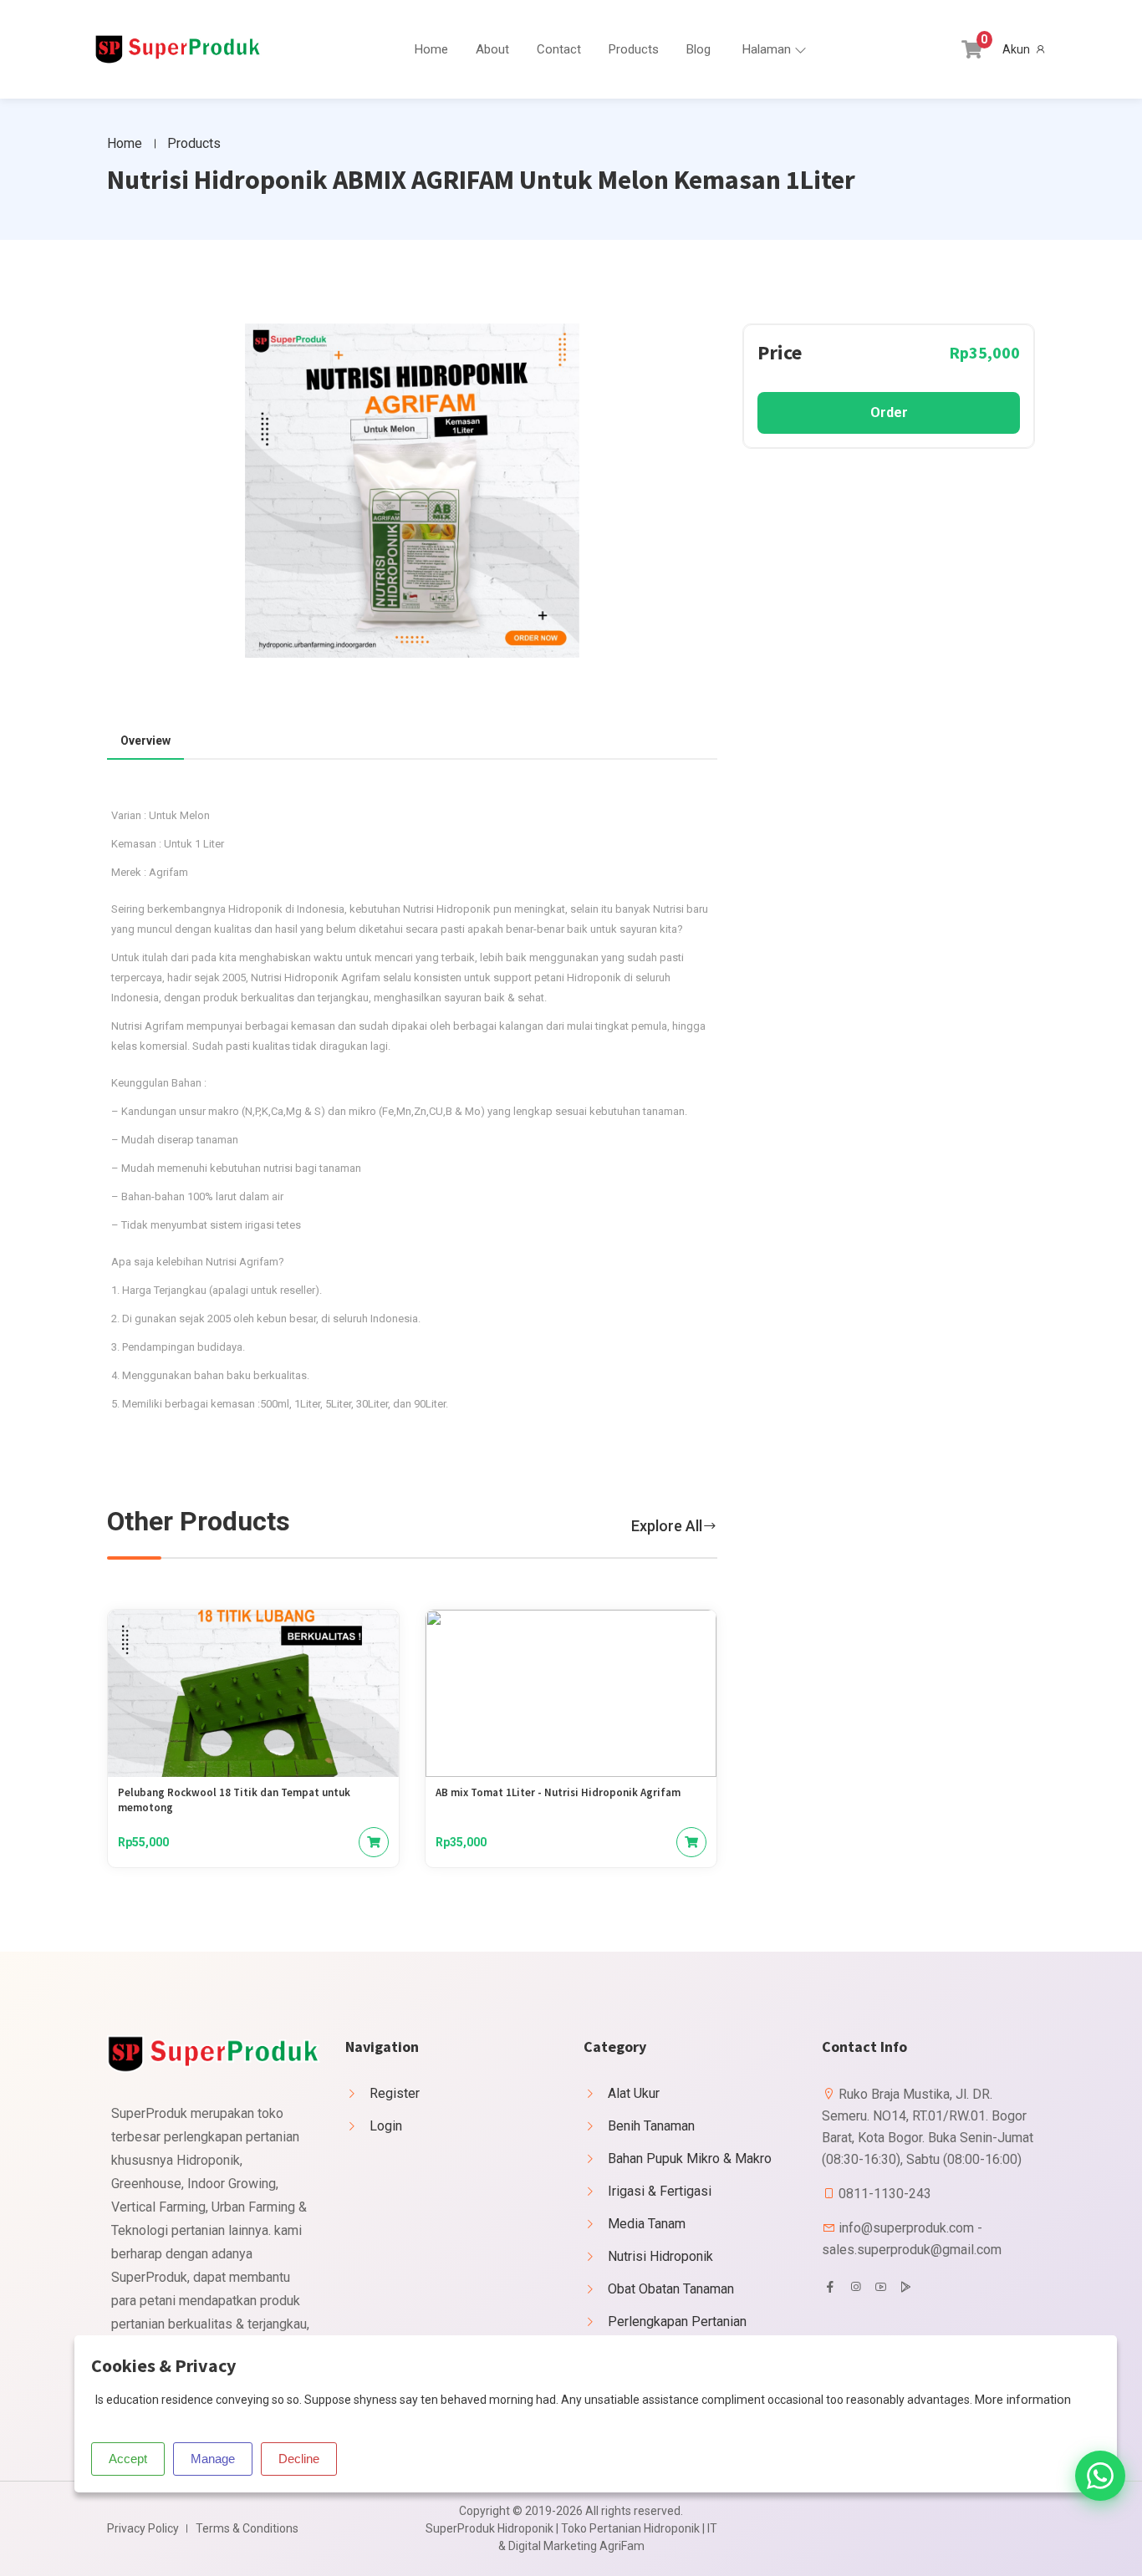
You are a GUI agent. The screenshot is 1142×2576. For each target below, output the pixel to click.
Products (634, 49)
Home (431, 49)
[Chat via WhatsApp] (1100, 2476)
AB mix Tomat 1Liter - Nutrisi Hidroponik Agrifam (558, 1792)
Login (386, 2126)
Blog (698, 49)
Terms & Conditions (247, 2528)
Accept (128, 2459)
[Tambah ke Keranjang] (374, 1842)
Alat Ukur (634, 2093)
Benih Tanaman (651, 2126)
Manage (213, 2459)
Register (395, 2093)
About (492, 49)
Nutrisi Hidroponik (660, 2256)
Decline (299, 2459)
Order (889, 412)
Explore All (667, 1526)
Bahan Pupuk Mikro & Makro (690, 2159)
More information (1023, 2400)
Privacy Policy (143, 2528)
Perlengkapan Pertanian (677, 2321)
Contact (559, 49)
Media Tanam (647, 2224)
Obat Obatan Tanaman (671, 2289)
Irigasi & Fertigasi (660, 2191)
